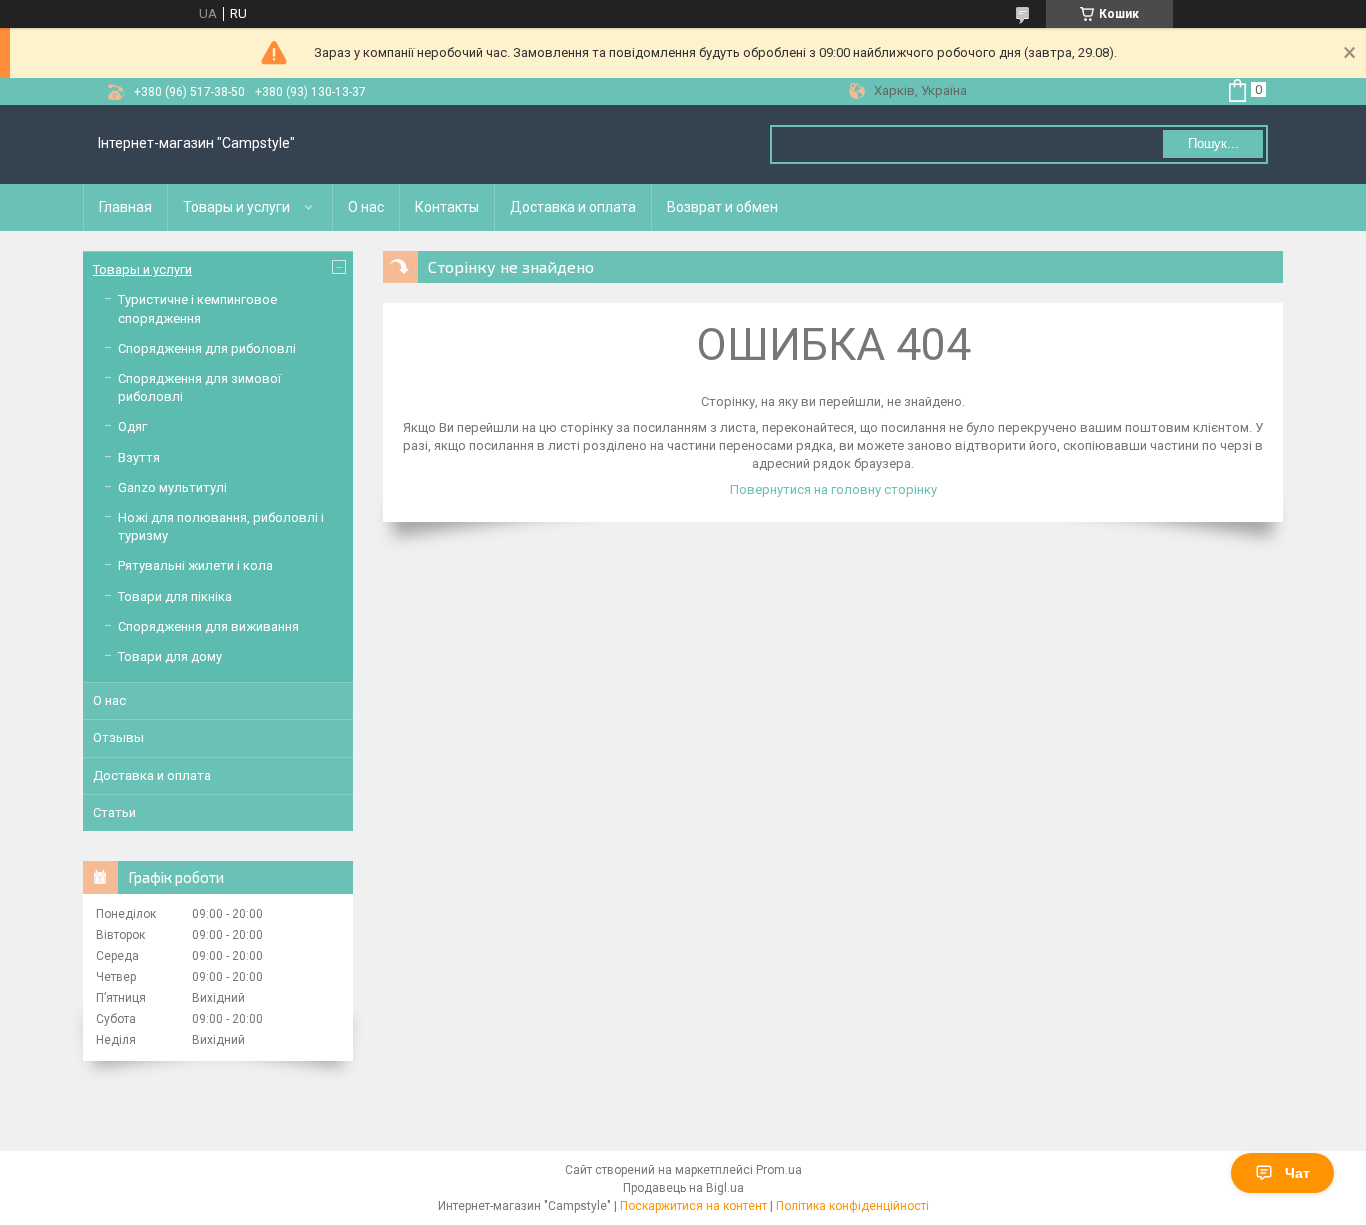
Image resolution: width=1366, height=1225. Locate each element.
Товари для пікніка (175, 596)
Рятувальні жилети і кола (195, 565)
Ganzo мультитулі (172, 487)
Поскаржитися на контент (693, 1206)
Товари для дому (170, 656)
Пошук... (1213, 143)
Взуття (139, 457)
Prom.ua (779, 1170)
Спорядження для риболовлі (207, 348)
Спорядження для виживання (208, 626)
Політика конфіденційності (852, 1206)
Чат (1297, 1173)
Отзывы (118, 737)
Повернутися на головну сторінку (833, 489)
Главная (125, 207)
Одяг (132, 426)
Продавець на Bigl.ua (683, 1188)
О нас (366, 207)
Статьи (114, 812)
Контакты (447, 207)
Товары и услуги (236, 207)
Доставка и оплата (573, 207)
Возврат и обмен (722, 207)
